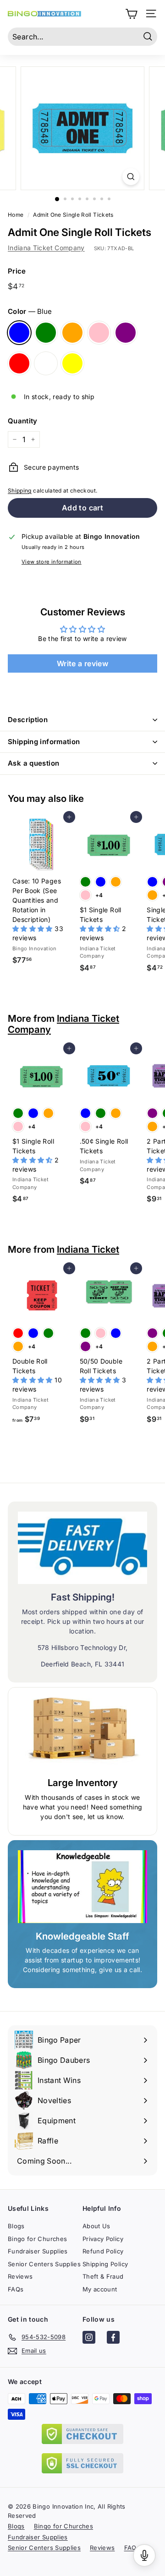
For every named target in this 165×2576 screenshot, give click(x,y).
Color (30, 311)
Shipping (20, 491)
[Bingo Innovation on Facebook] (113, 2339)
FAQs (16, 2289)
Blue (19, 333)
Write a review (82, 663)
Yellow (72, 363)
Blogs (16, 2226)
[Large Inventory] (82, 1734)
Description (28, 720)
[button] (33, 929)
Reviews (20, 2276)
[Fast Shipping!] (82, 1548)
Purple (126, 333)
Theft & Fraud (103, 2276)
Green (46, 333)
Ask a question (33, 763)
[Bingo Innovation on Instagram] (89, 2339)
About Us (96, 2226)
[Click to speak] (144, 2555)
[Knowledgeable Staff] (82, 1887)
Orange (72, 333)
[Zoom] (131, 177)
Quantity (23, 421)
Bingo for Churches (37, 2239)
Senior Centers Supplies (44, 2264)
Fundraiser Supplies (38, 2251)
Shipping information (44, 742)
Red (19, 363)
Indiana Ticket (88, 1249)
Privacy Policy (103, 2239)
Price (17, 271)
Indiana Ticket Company (46, 248)
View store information (52, 562)
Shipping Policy (105, 2264)
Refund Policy (103, 2251)
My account (100, 2289)
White (46, 363)
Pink (99, 333)
